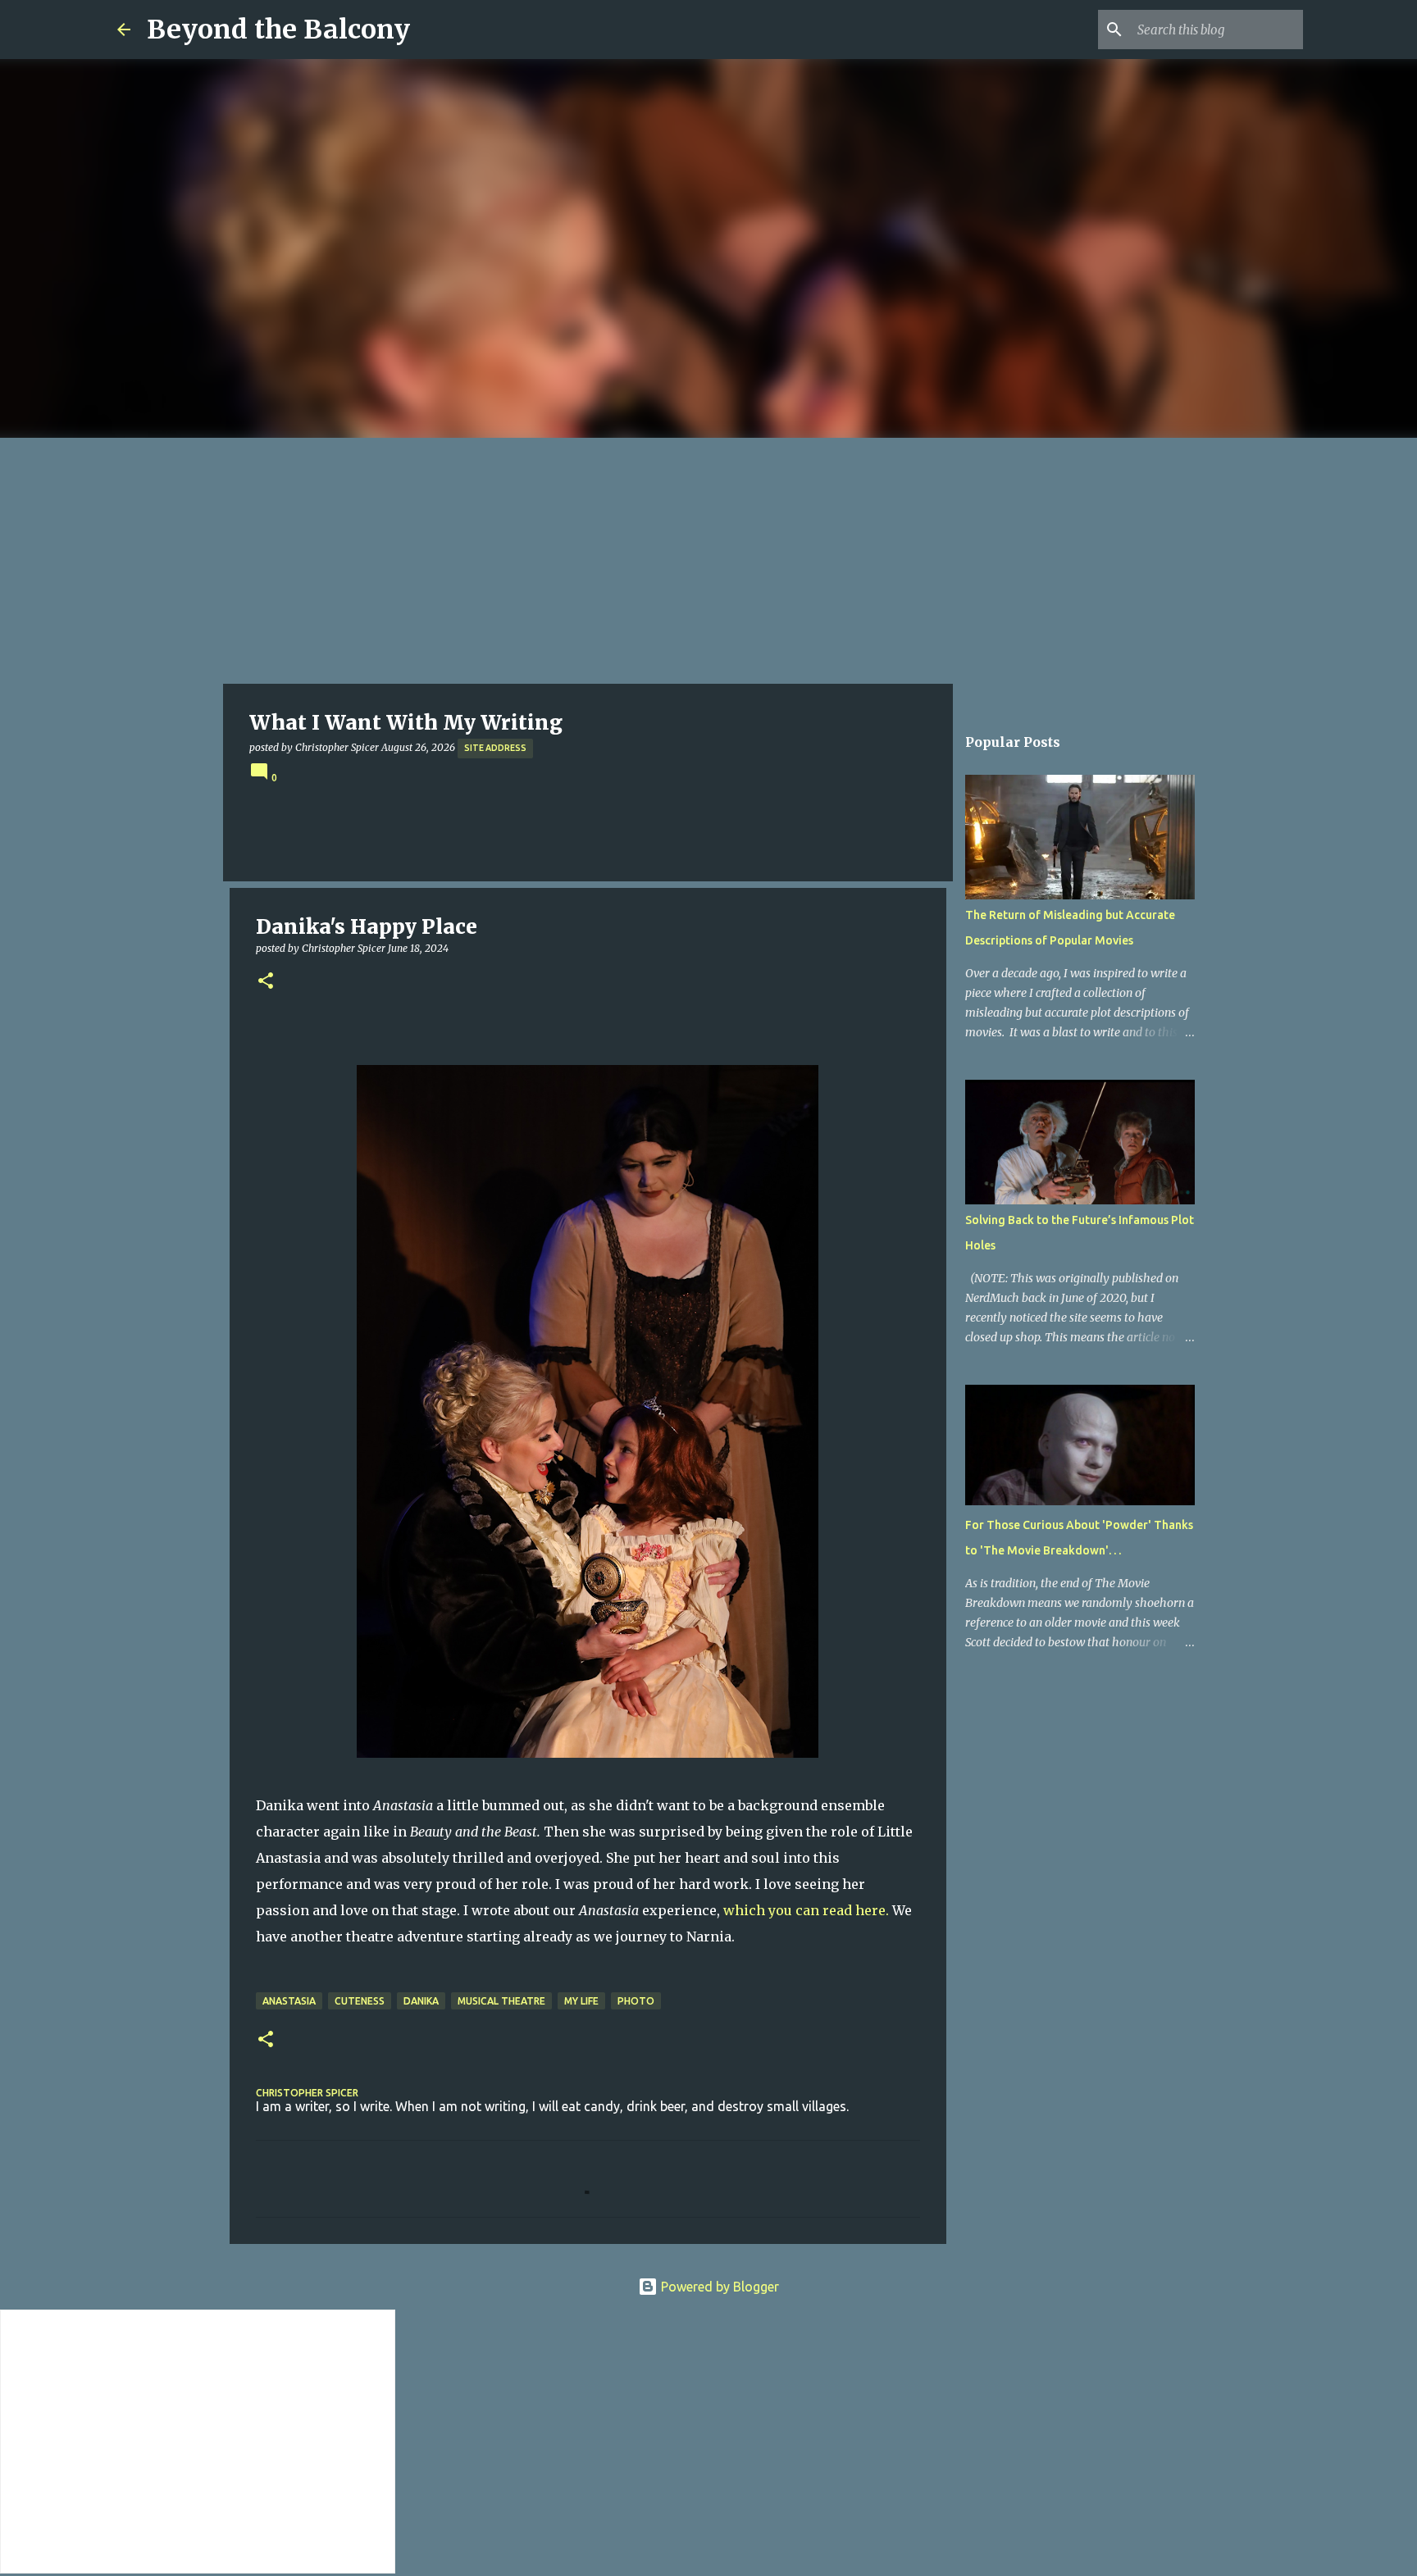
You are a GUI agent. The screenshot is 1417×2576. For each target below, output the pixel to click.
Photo (636, 2001)
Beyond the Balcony (278, 30)
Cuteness (360, 2001)
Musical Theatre (501, 2001)
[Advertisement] (708, 561)
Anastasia (289, 2001)
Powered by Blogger (718, 2287)
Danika (421, 2001)
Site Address (495, 748)
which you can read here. (806, 1910)
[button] (266, 982)
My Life (581, 2001)
